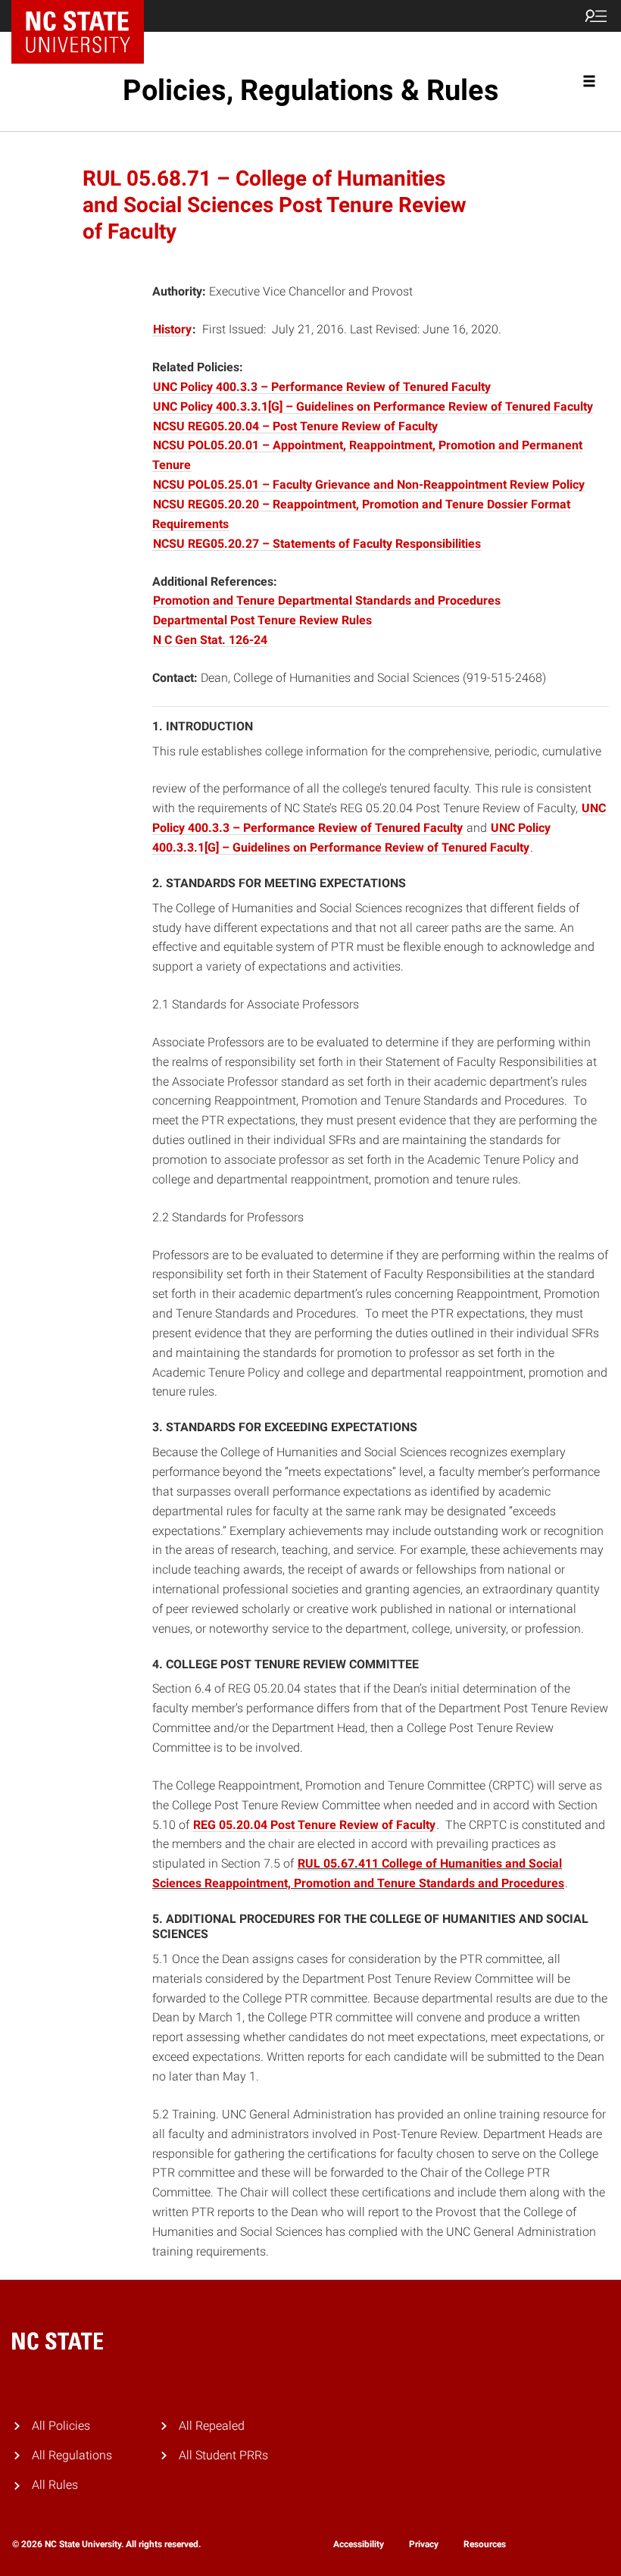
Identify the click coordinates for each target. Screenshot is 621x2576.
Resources (485, 2544)
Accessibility (359, 2544)
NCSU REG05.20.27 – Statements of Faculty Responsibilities (317, 544)
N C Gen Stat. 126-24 (210, 640)
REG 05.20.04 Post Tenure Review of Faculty (314, 1825)
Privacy (424, 2544)
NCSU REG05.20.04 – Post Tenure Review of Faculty (295, 426)
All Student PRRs (223, 2455)
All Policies (61, 2426)
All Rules (55, 2485)
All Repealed (212, 2426)
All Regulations (72, 2455)
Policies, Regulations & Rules (311, 90)
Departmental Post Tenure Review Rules (262, 620)
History (172, 329)
